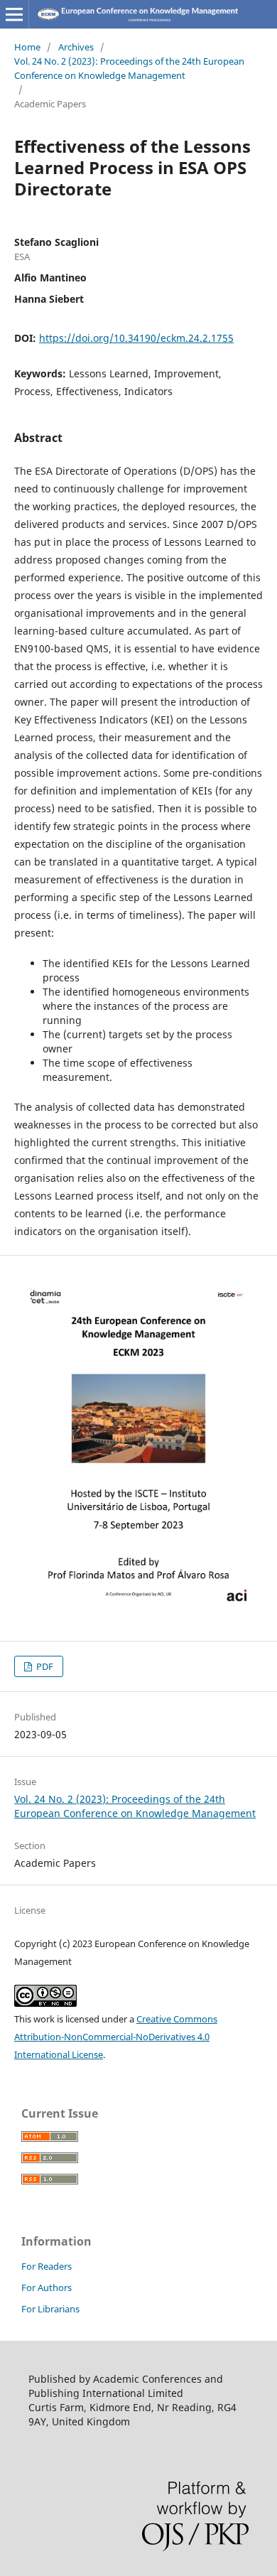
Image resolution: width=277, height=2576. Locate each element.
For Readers (47, 2266)
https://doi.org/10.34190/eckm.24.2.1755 (136, 338)
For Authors (47, 2287)
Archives (76, 47)
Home (27, 47)
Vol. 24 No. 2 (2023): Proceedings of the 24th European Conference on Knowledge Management (129, 68)
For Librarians (50, 2309)
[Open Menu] (14, 14)
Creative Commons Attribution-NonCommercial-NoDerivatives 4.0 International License (116, 2037)
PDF (44, 1666)
